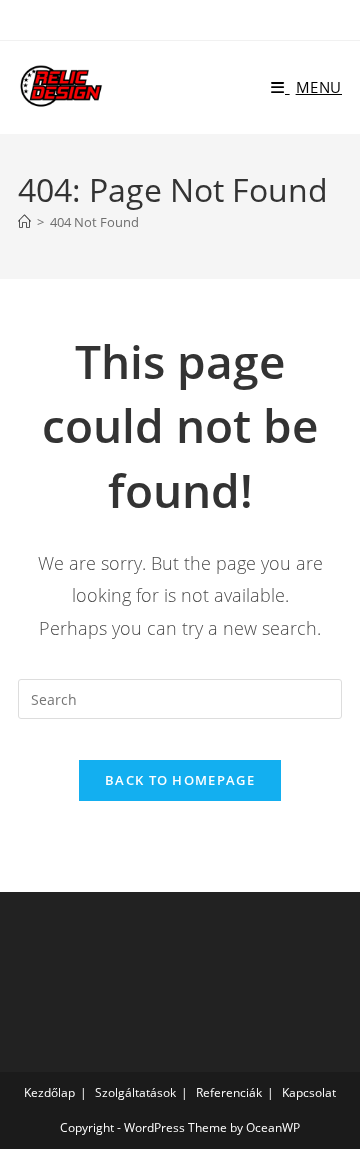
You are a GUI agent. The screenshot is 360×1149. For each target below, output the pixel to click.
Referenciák (229, 1092)
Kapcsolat (309, 1092)
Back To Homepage (180, 780)
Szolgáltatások (135, 1092)
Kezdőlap (49, 1092)
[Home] (24, 222)
